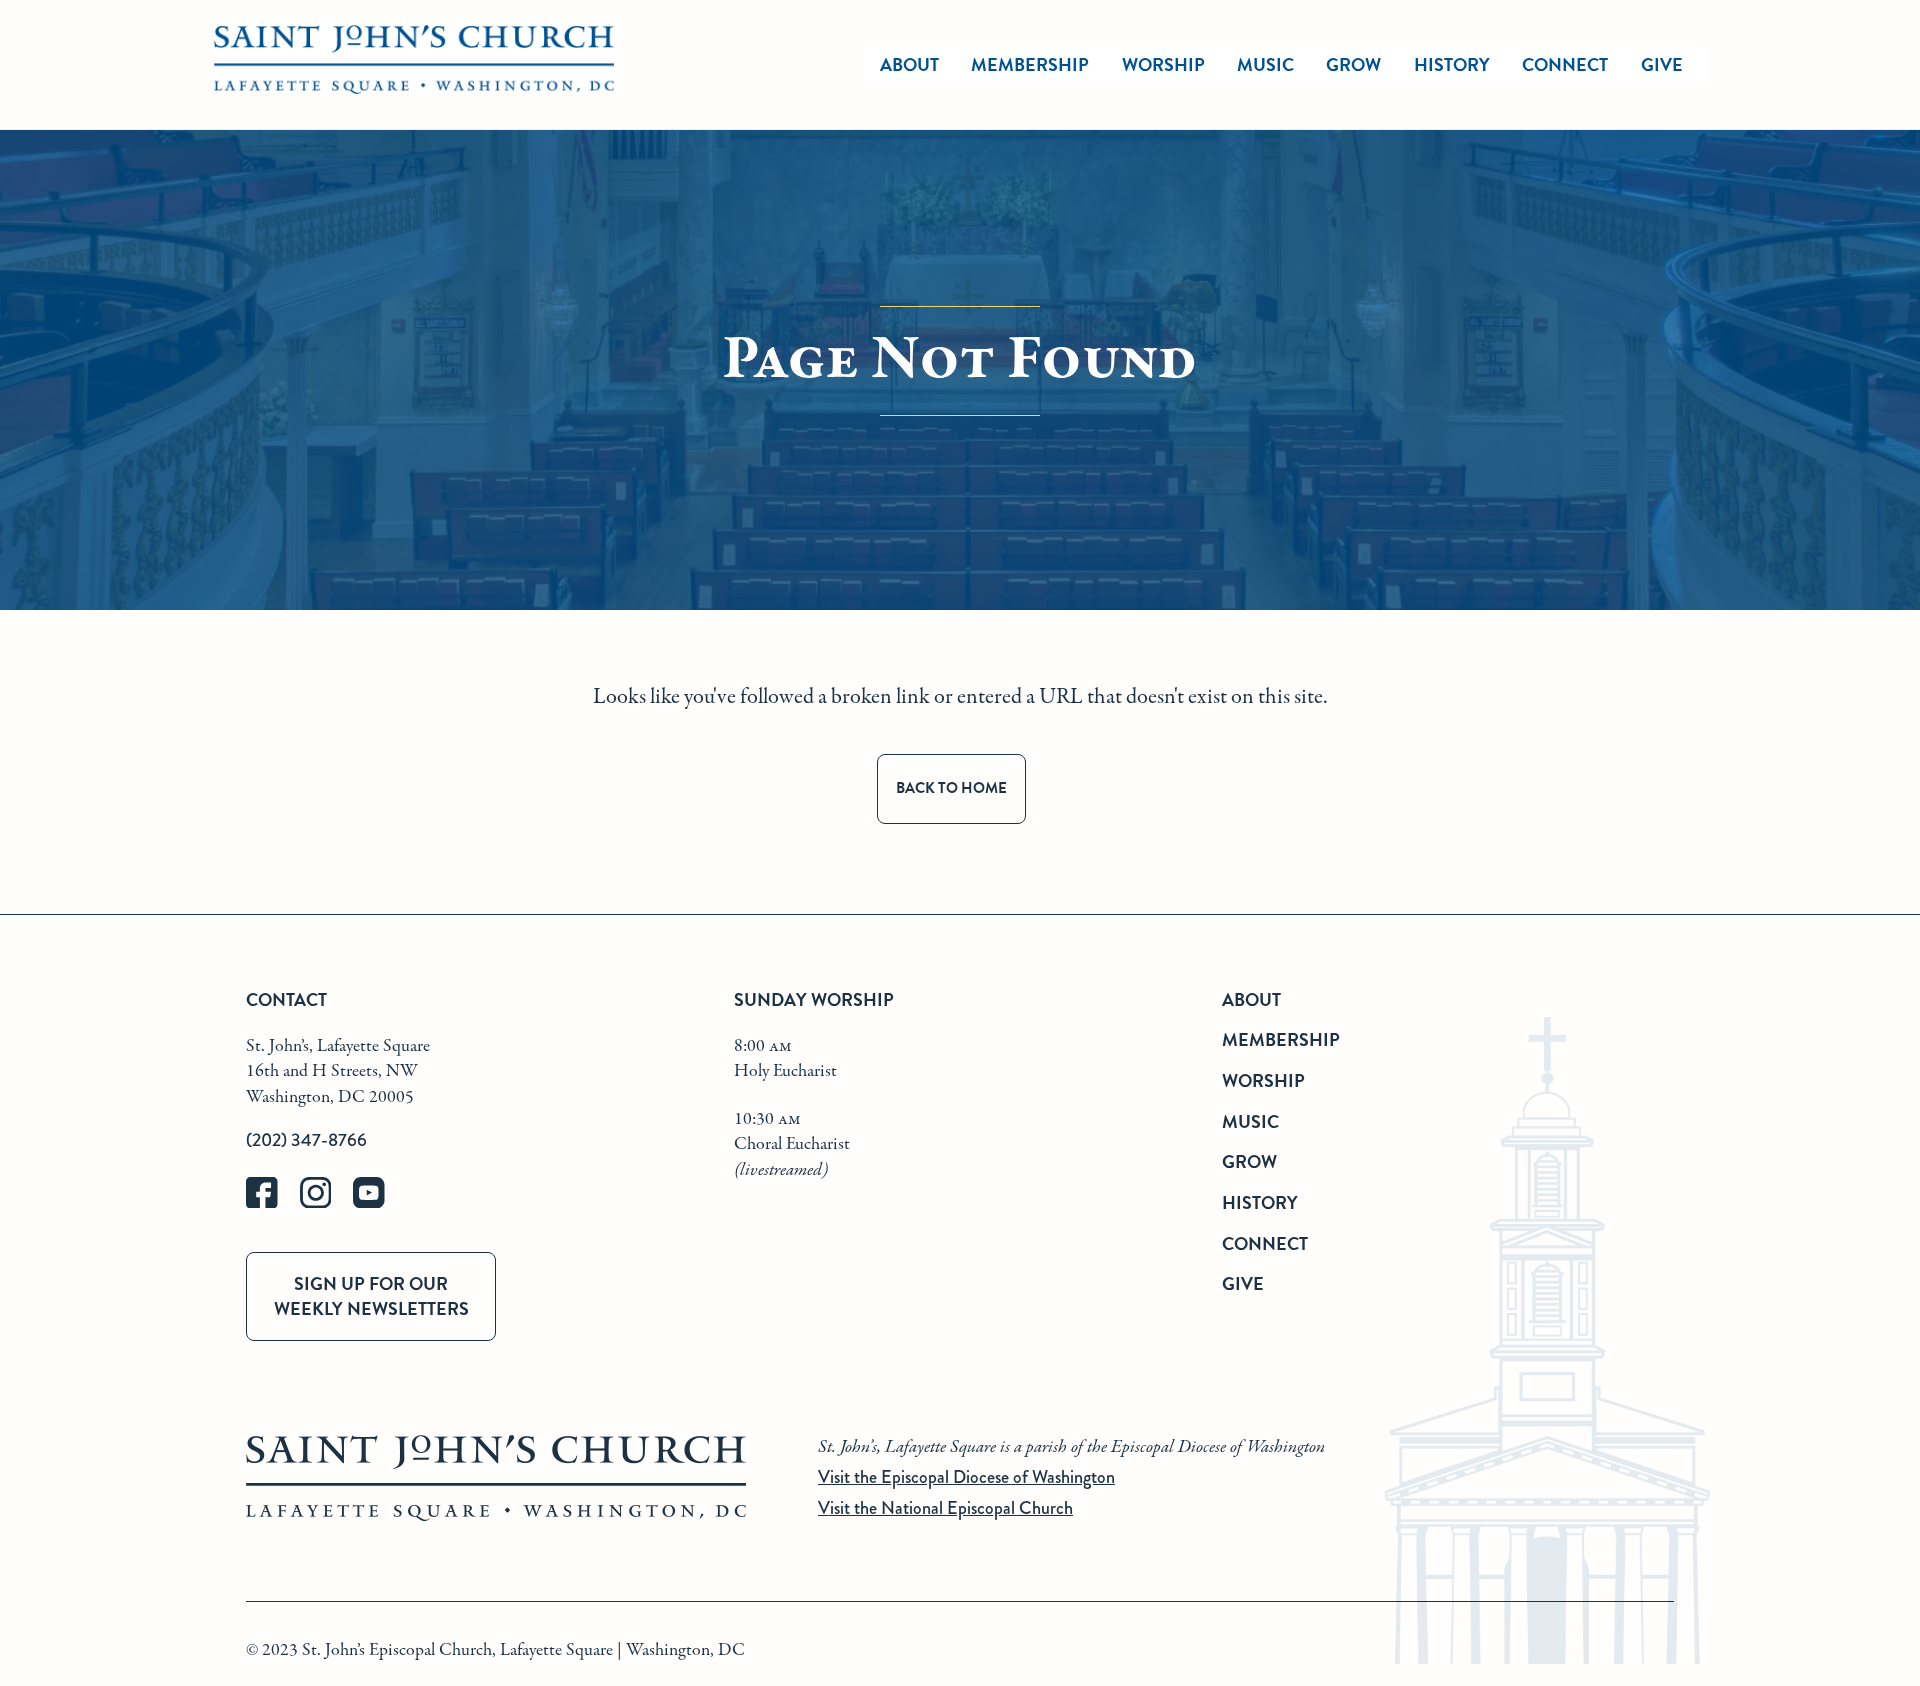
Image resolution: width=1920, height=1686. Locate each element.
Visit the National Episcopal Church (945, 1508)
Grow (1353, 64)
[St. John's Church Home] (414, 65)
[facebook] (273, 1203)
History (1452, 64)
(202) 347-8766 (306, 1140)
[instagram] (327, 1203)
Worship (1163, 64)
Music (1265, 64)
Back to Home (951, 788)
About (909, 64)
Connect (1565, 64)
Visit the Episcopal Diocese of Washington (966, 1477)
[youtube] (378, 1203)
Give (1662, 64)
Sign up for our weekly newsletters (371, 1296)
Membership (1030, 64)
